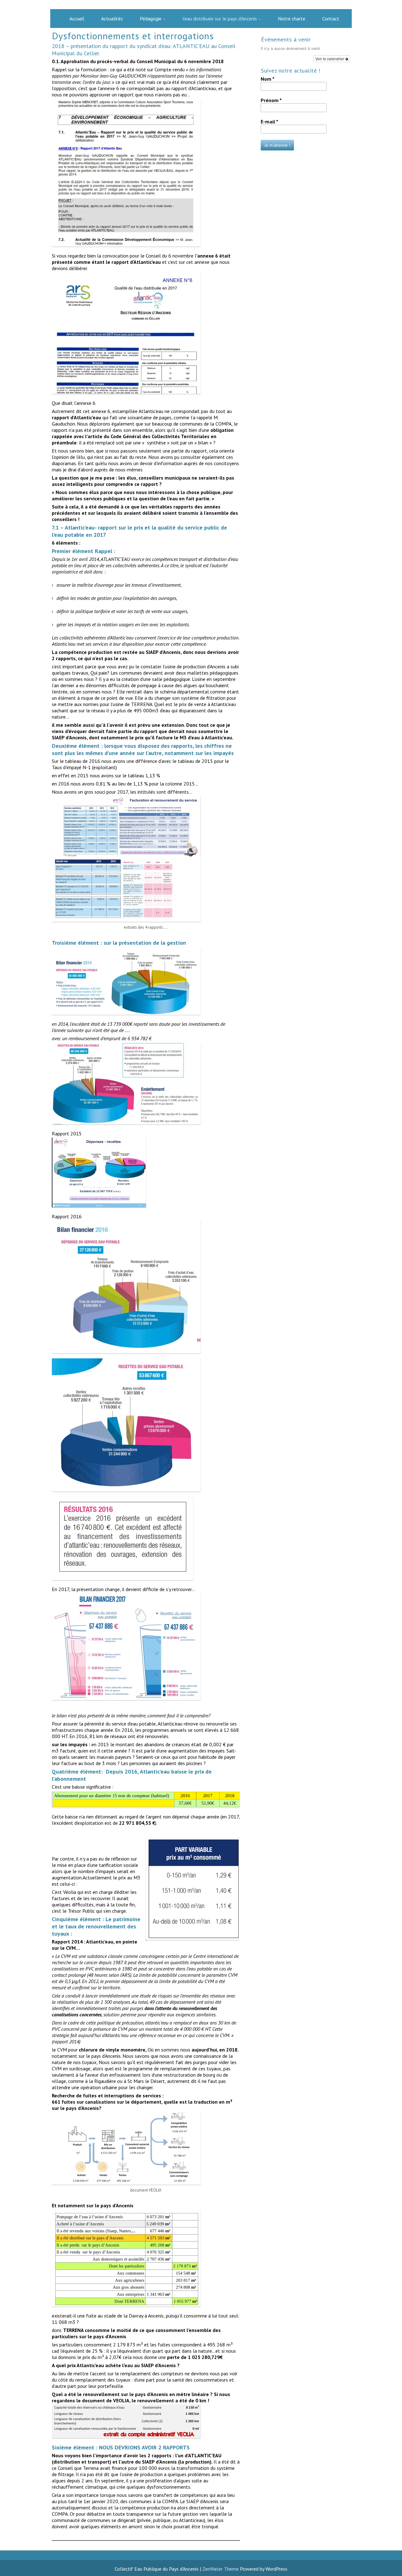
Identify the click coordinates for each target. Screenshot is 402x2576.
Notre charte (292, 19)
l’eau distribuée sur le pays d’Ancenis (220, 19)
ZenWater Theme (221, 2569)
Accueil (77, 19)
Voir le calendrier (330, 59)
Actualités (112, 19)
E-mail (269, 122)
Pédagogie (151, 19)
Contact (331, 19)
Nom (268, 79)
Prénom (271, 100)
